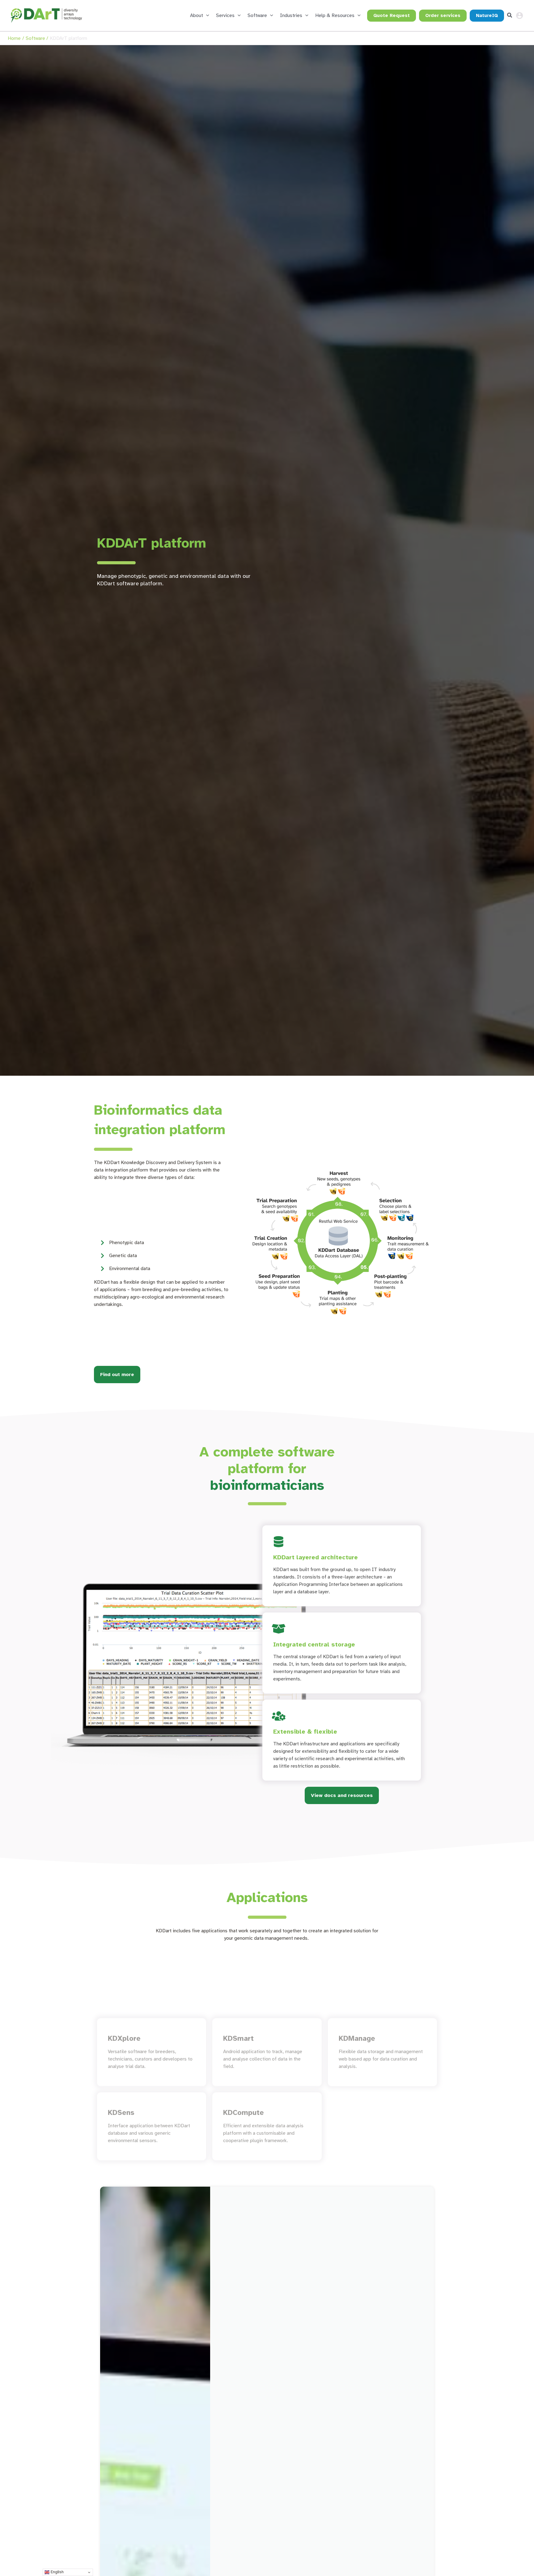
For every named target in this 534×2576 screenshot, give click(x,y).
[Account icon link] (519, 15)
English (57, 2572)
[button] (206, 15)
